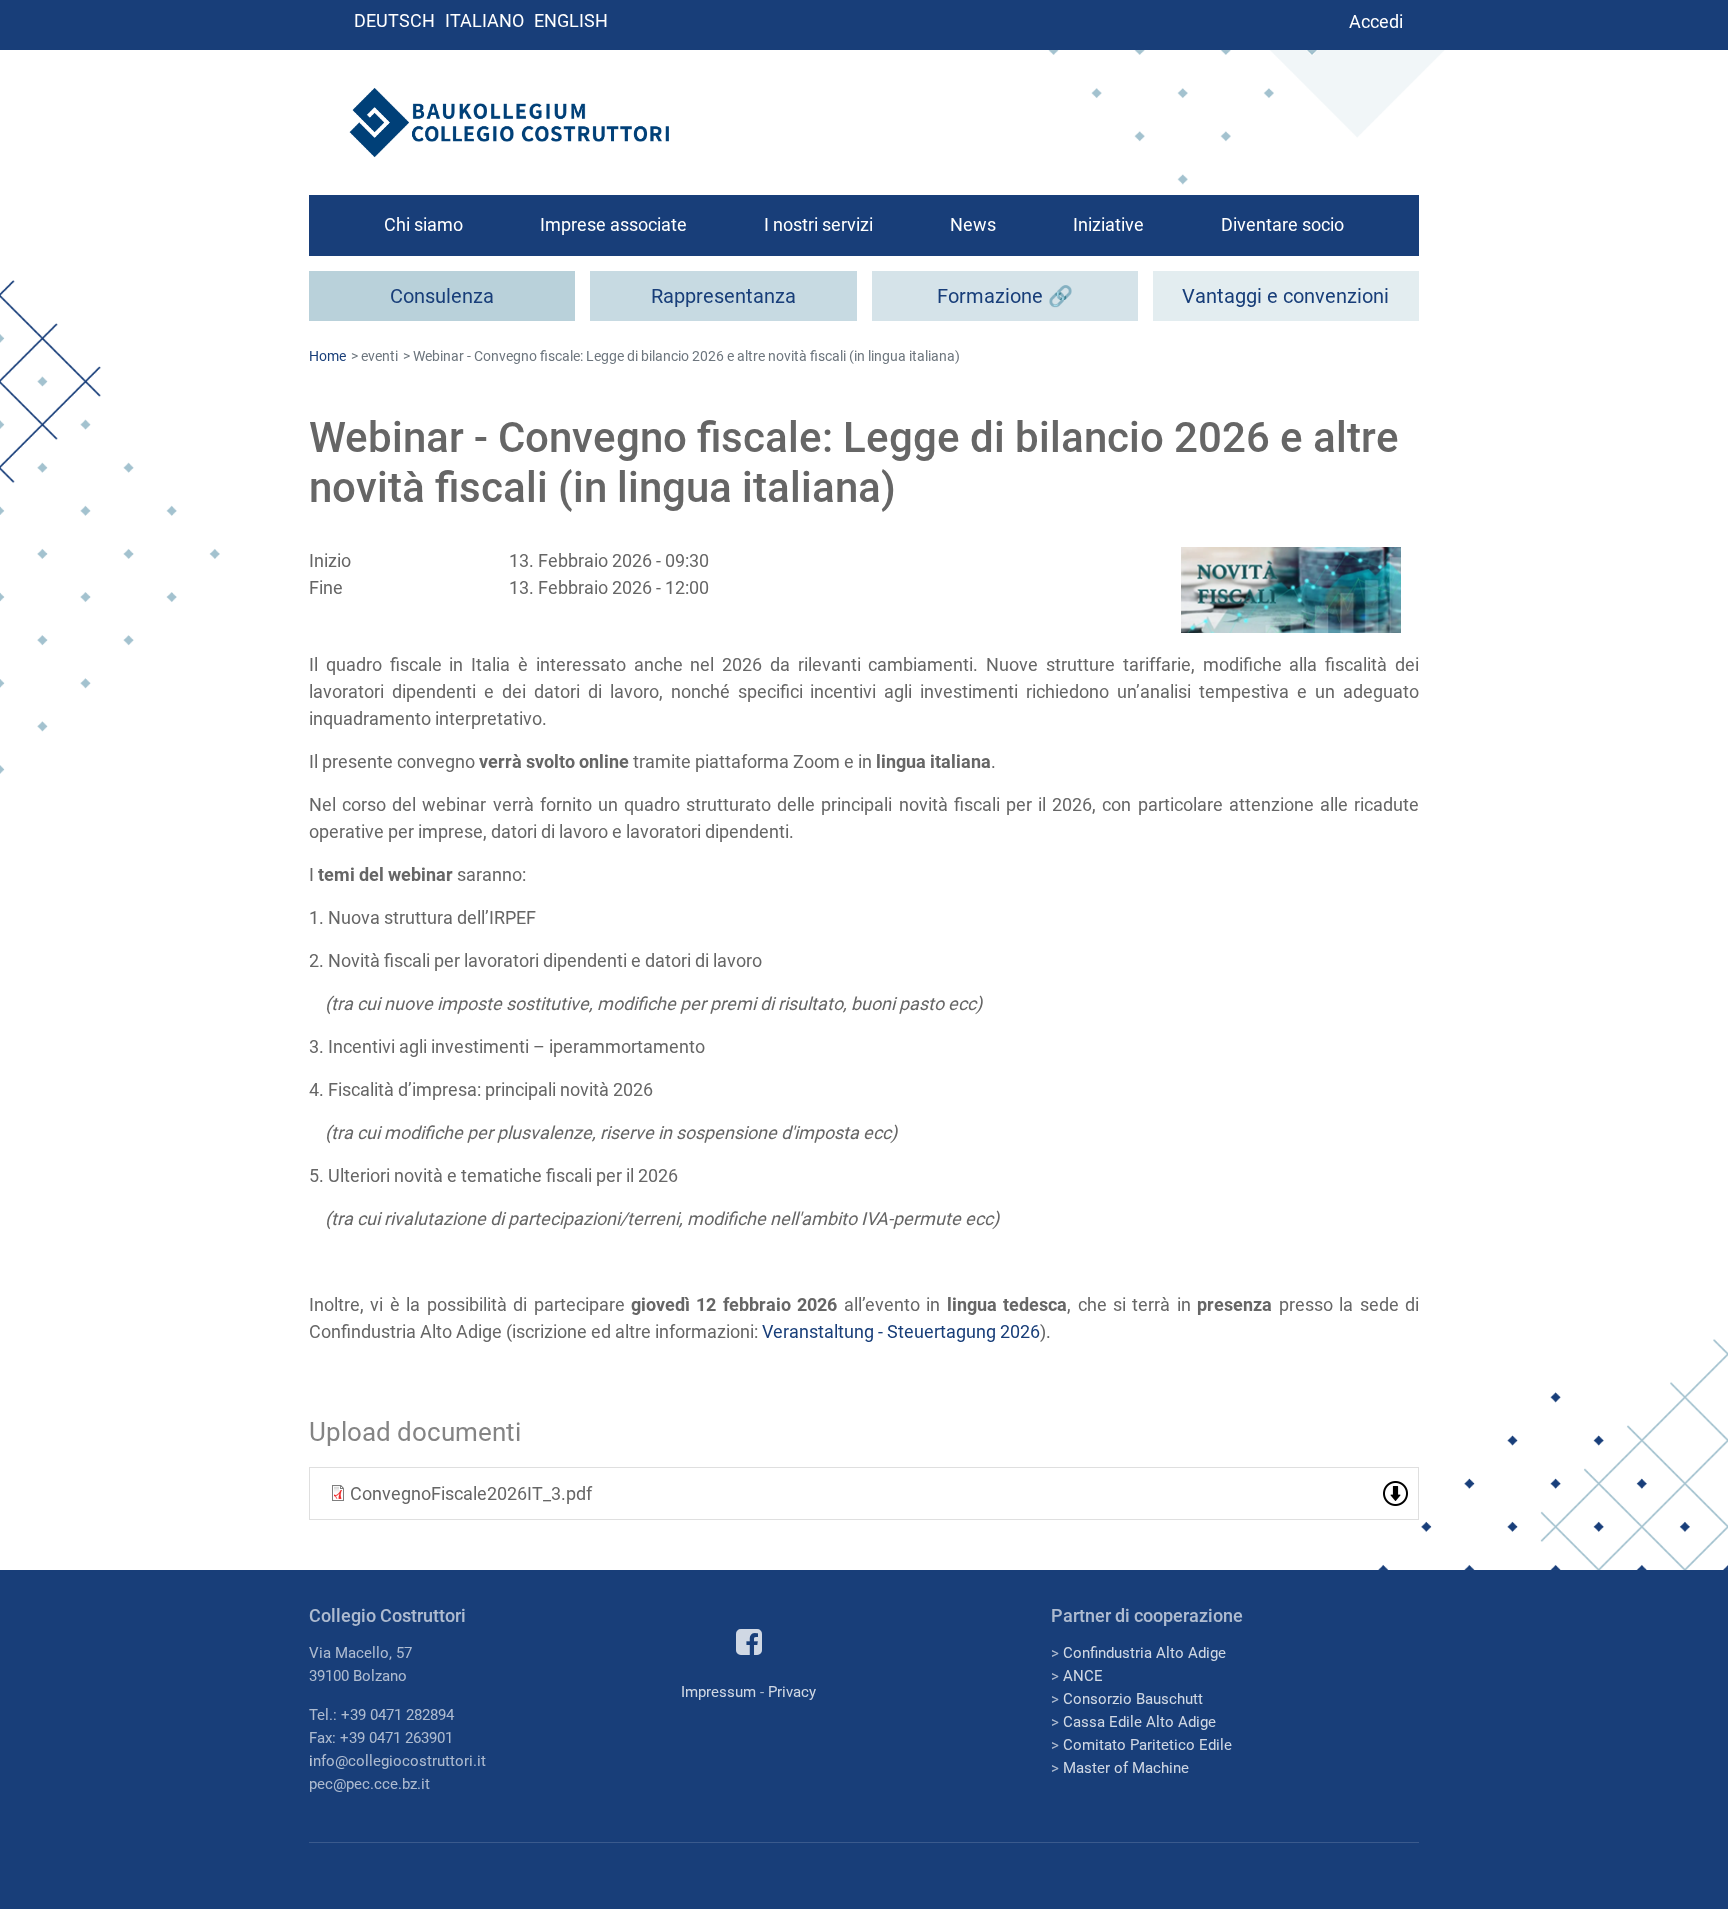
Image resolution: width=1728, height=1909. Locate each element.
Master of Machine (1126, 1768)
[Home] (509, 122)
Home (327, 356)
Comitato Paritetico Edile (1147, 1745)
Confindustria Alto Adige (1144, 1653)
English (571, 20)
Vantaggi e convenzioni (1285, 296)
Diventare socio (1282, 224)
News (973, 224)
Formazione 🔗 (1005, 296)
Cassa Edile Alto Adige (1139, 1722)
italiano (484, 20)
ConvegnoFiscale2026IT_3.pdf (471, 1493)
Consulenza (442, 296)
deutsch (394, 20)
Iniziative (1108, 224)
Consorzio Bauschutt (1133, 1699)
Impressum (718, 1692)
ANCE (1083, 1676)
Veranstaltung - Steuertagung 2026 (901, 1331)
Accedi (1376, 21)
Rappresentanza (723, 296)
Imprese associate (613, 224)
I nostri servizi (818, 224)
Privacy (792, 1692)
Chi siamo (423, 224)
